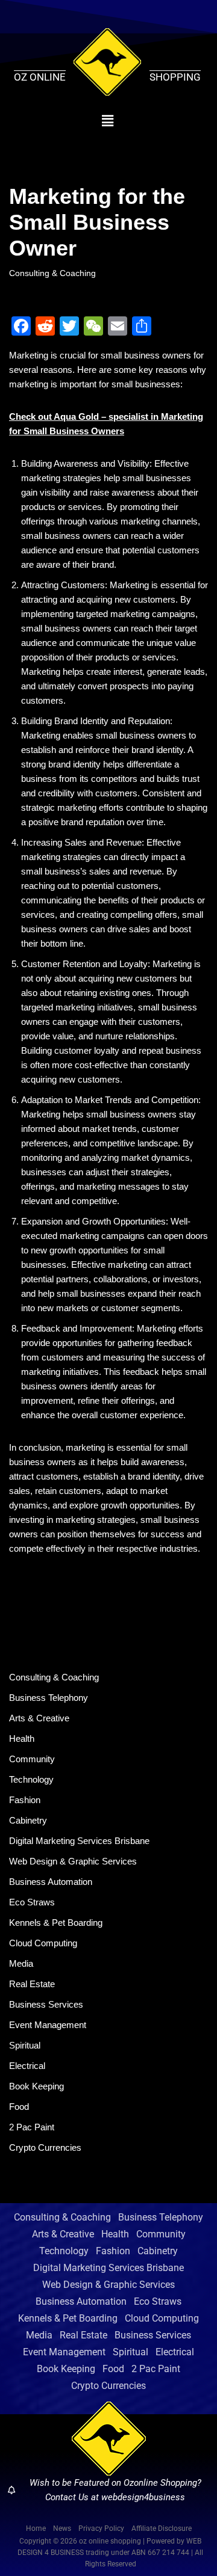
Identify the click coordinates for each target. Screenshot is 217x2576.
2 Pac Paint (32, 2127)
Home (36, 2528)
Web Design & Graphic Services (73, 1861)
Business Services (46, 2004)
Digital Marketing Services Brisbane (79, 1841)
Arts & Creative (39, 1718)
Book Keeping (36, 2086)
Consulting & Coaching (52, 273)
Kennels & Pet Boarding (56, 1923)
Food (19, 2107)
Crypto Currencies (45, 2147)
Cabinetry (28, 1820)
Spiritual (25, 2045)
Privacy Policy (101, 2528)
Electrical (27, 2066)
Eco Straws (32, 1902)
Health (22, 1738)
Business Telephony (49, 1698)
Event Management (48, 2025)
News (62, 2528)
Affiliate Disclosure (162, 2528)
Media (21, 1963)
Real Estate (32, 1984)
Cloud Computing (43, 1943)
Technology (31, 1779)
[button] (107, 121)
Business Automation (51, 1882)
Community (32, 1759)
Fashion (25, 1800)
